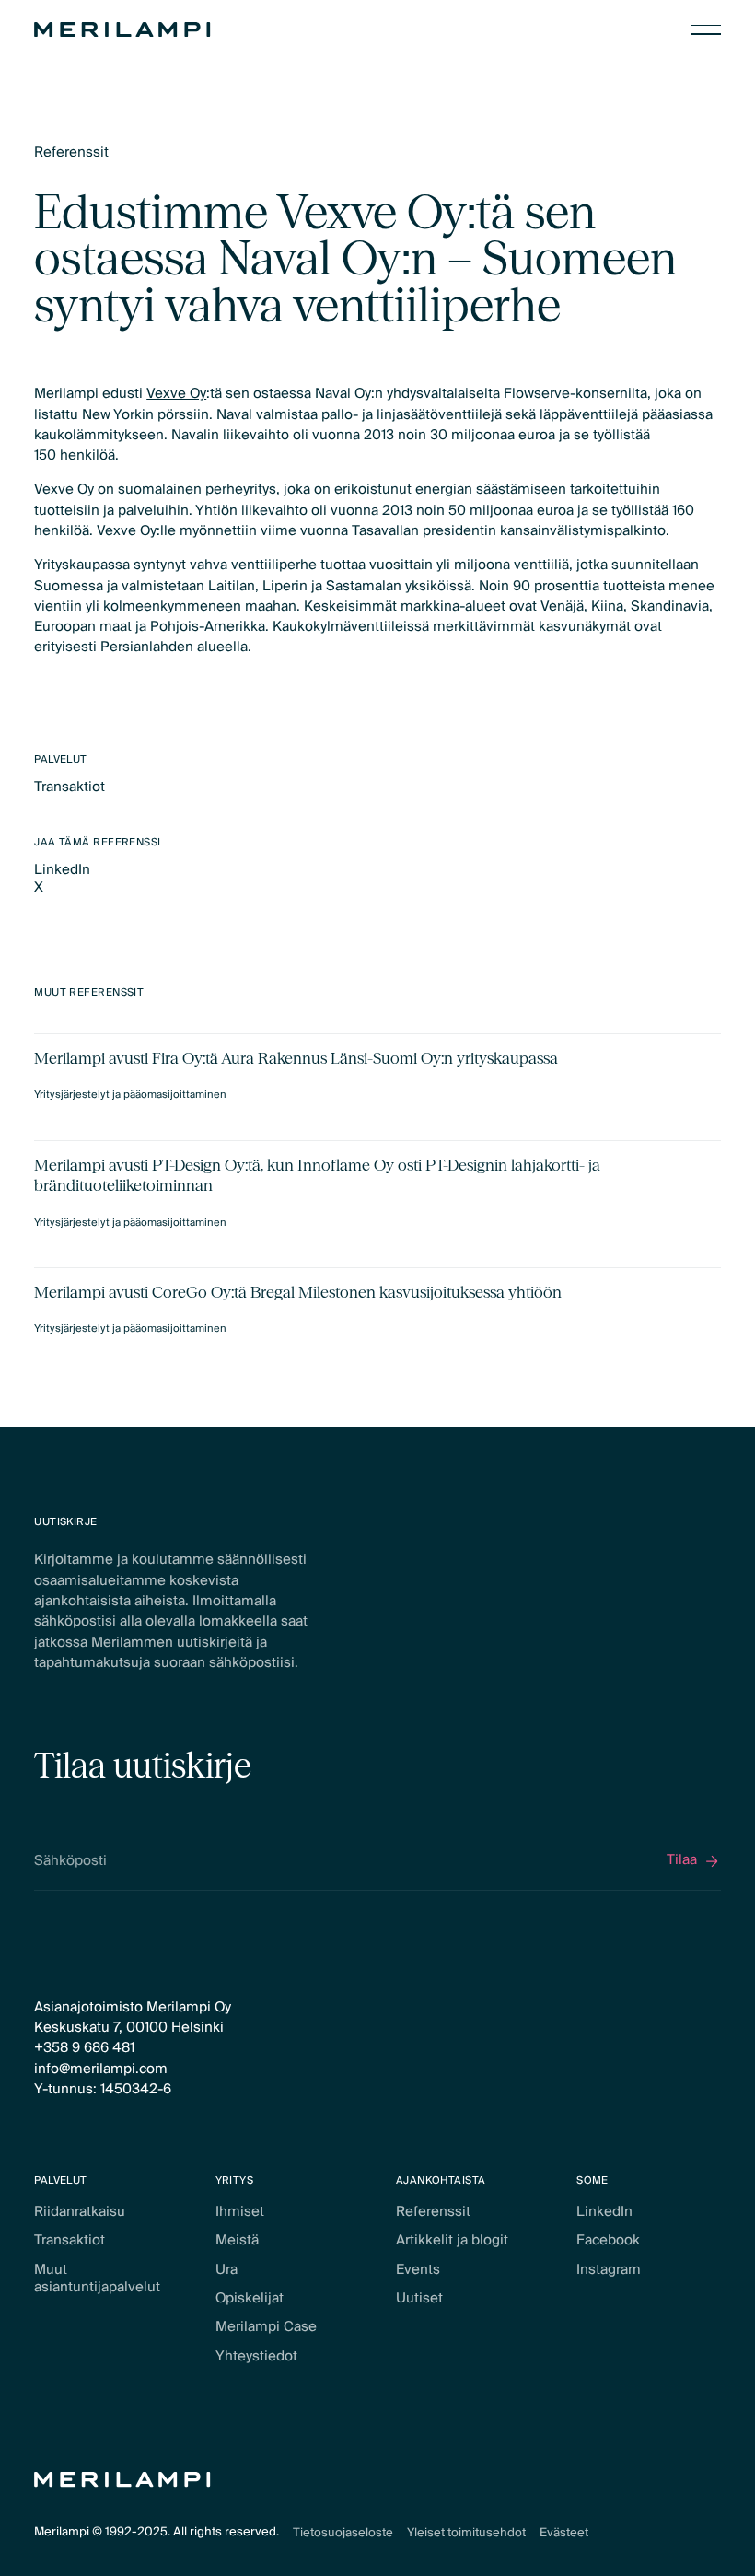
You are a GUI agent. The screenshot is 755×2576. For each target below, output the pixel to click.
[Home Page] (122, 29)
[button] (706, 29)
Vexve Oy (176, 394)
